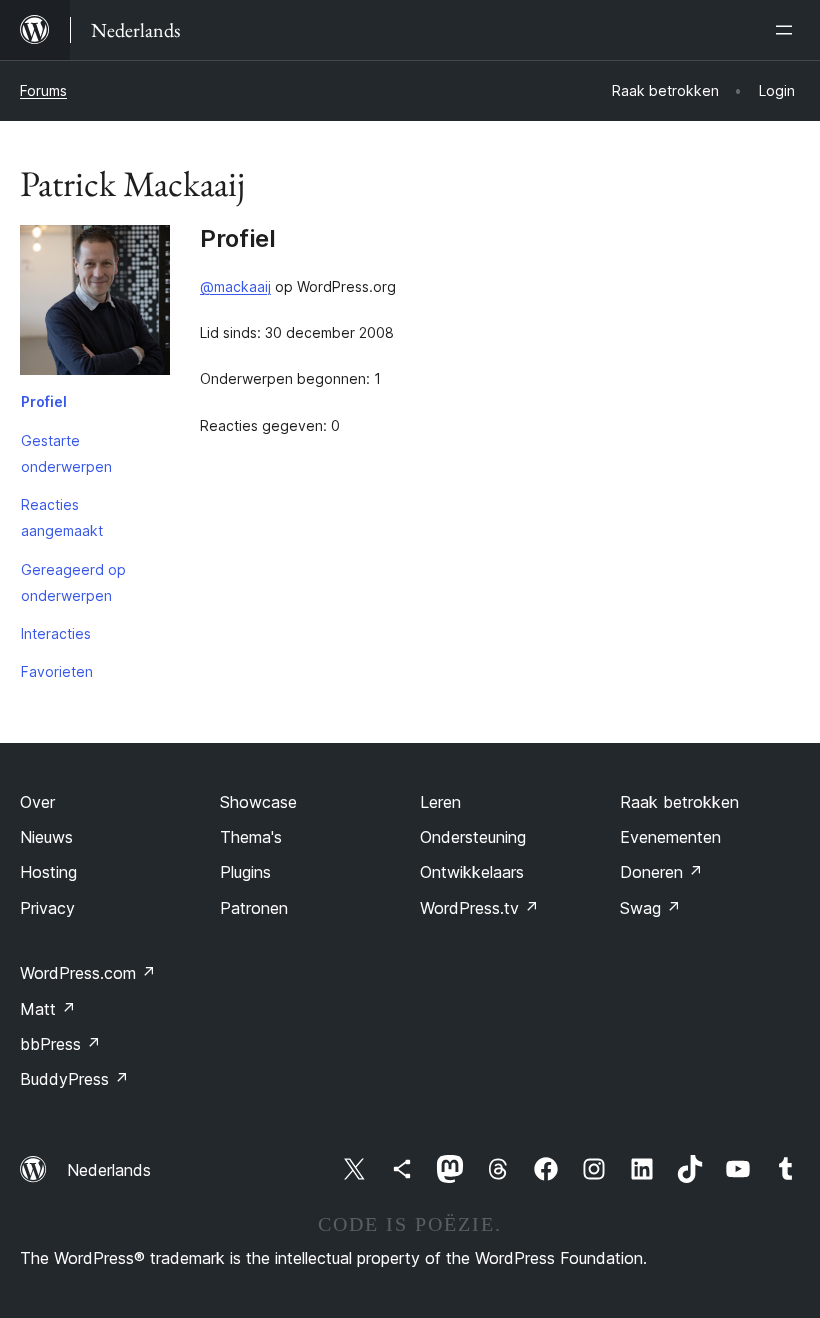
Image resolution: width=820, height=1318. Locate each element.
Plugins (245, 872)
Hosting (48, 872)
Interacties (56, 633)
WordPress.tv (479, 908)
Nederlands (109, 1170)
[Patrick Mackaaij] (95, 304)
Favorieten (57, 671)
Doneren (661, 872)
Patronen (254, 908)
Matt (48, 1009)
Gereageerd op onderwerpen (73, 582)
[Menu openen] (788, 30)
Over (37, 802)
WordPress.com (88, 973)
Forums (43, 90)
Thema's (251, 837)
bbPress (60, 1044)
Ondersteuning (473, 837)
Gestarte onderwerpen (66, 453)
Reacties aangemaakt (62, 517)
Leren (440, 802)
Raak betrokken (679, 802)
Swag (650, 908)
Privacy (47, 908)
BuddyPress (74, 1079)
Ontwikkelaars (472, 872)
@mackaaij (235, 286)
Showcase (258, 802)
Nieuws (46, 837)
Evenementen (670, 837)
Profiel (44, 401)
